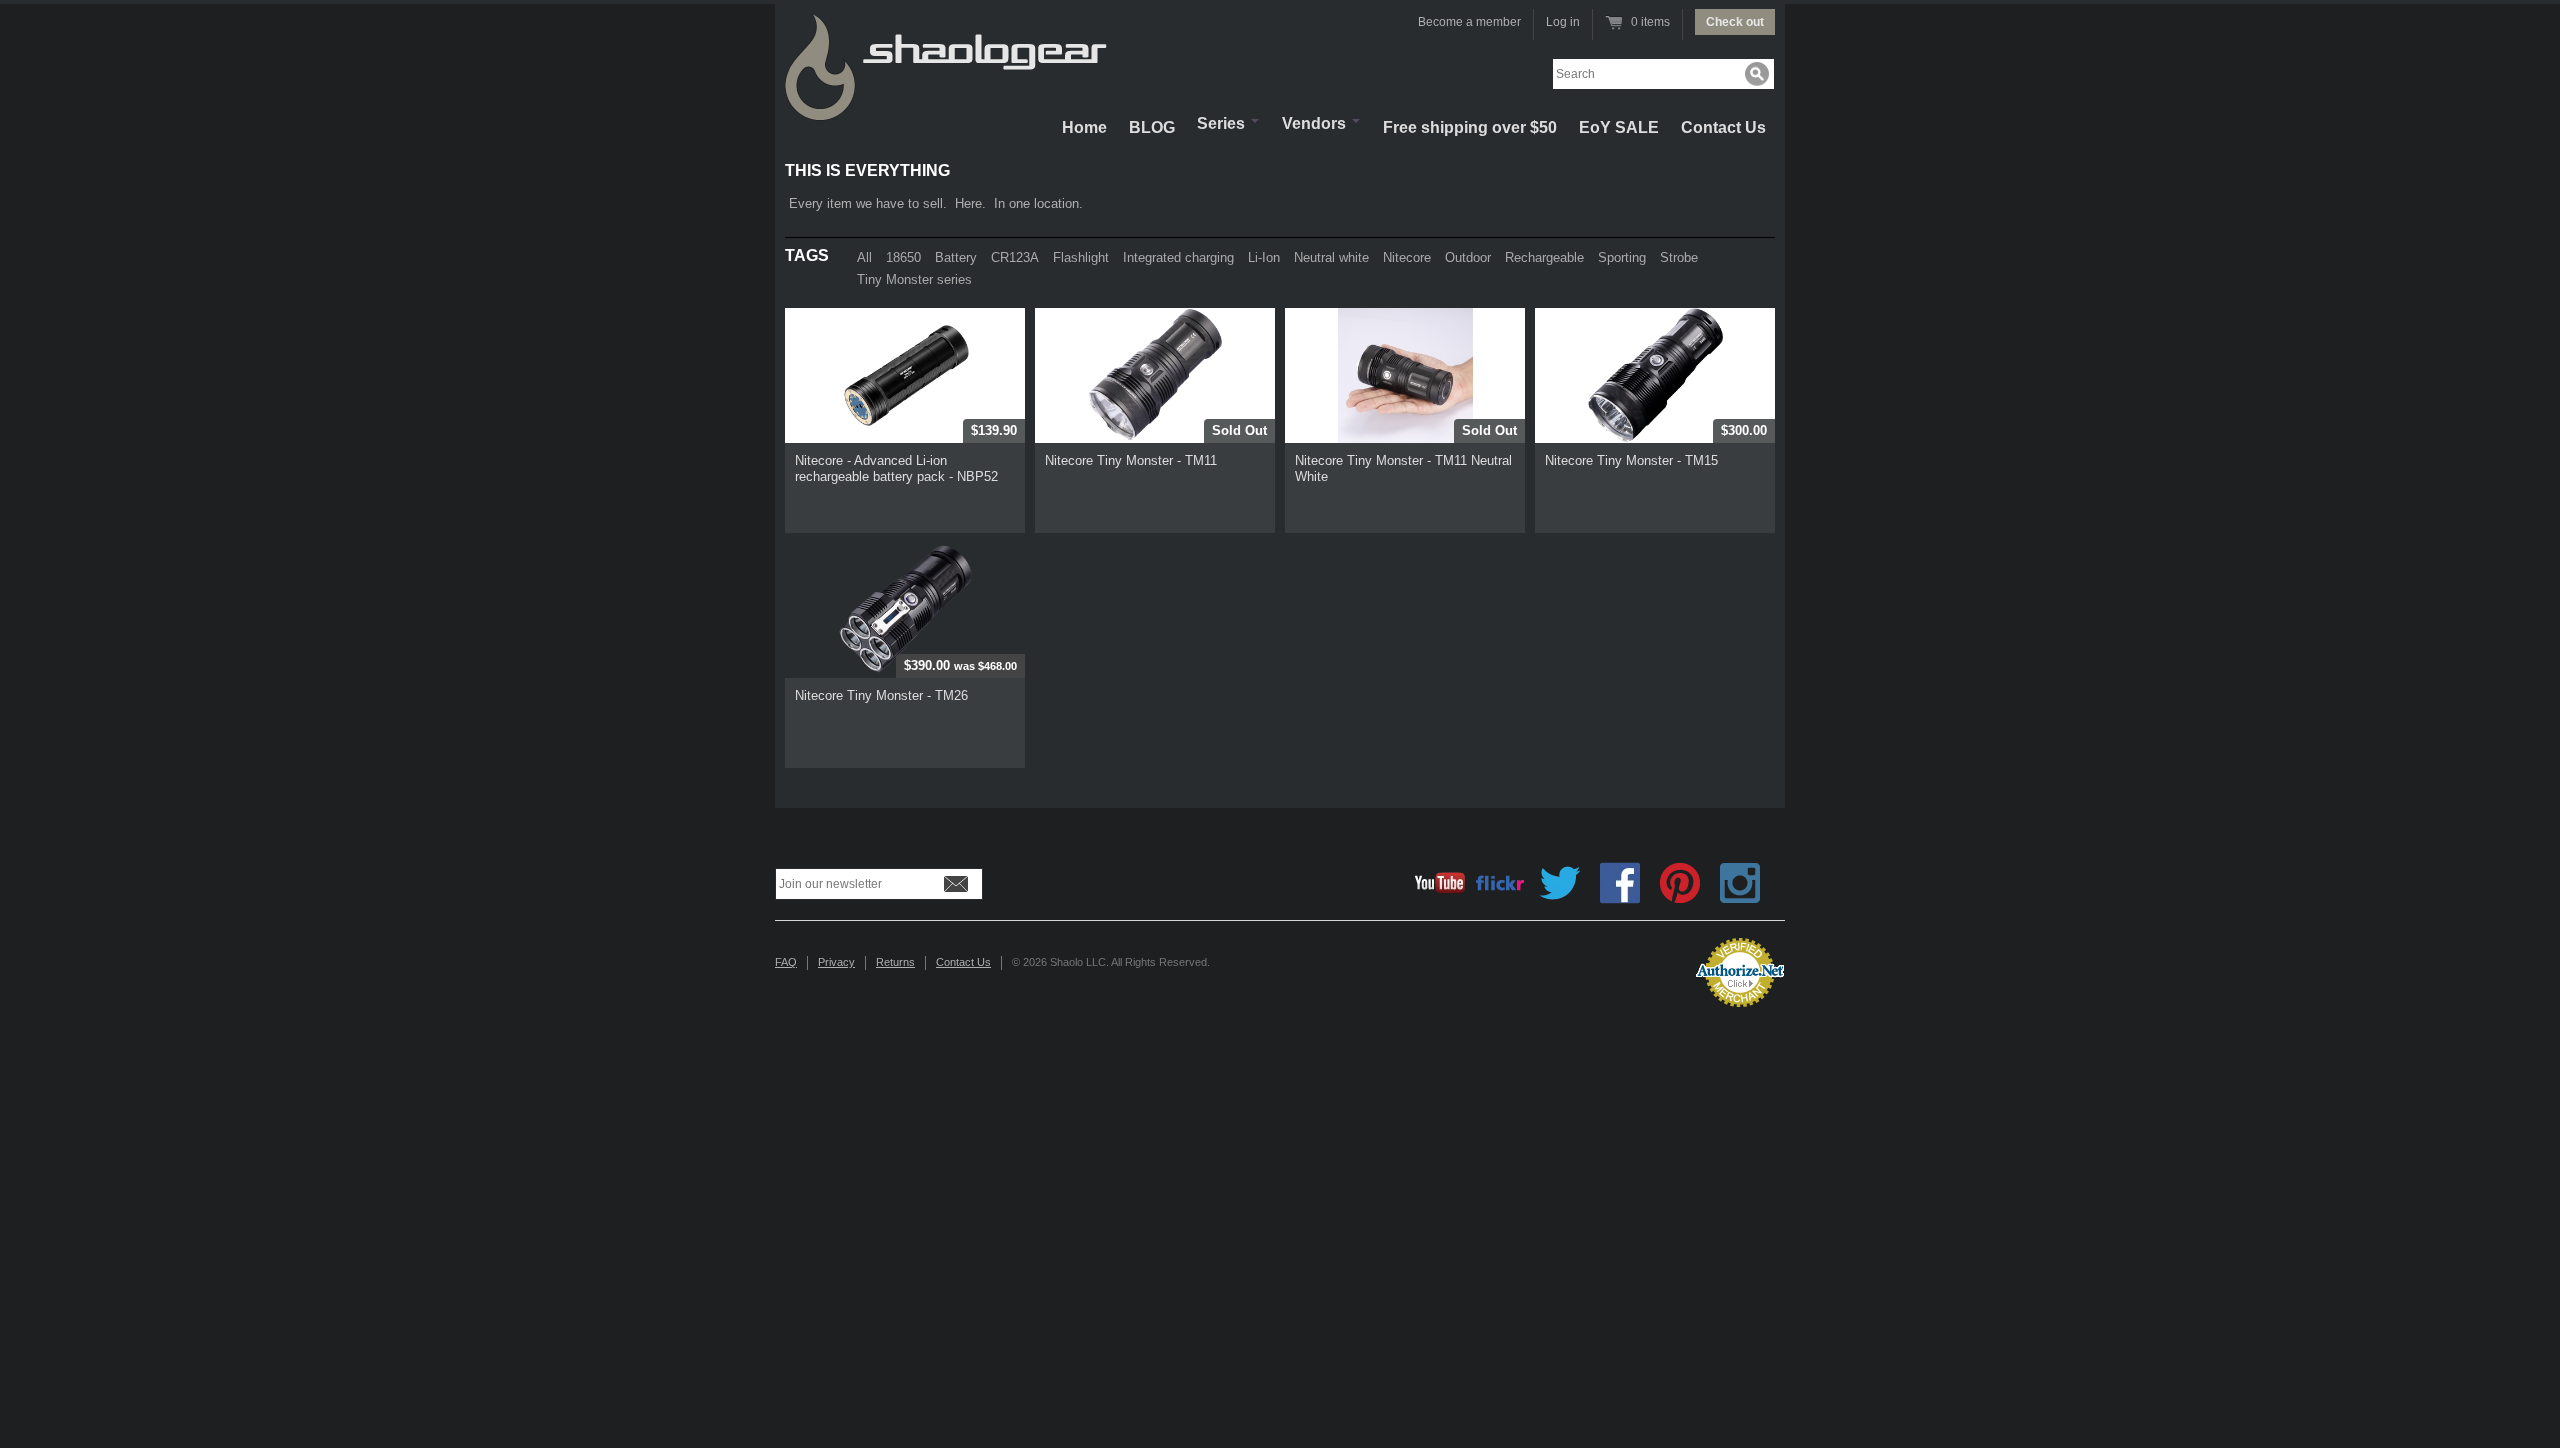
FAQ (786, 962)
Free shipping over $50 (1470, 127)
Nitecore (1407, 257)
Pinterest (1680, 883)
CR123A (1015, 257)
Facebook (1620, 883)
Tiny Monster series (914, 279)
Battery (956, 257)
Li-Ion (1264, 257)
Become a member (1469, 22)
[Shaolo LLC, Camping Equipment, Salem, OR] (1600, 964)
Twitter (1560, 883)
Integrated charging (1178, 257)
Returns (895, 962)
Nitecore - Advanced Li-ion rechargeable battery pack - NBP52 (896, 468)
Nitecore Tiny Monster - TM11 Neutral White (1403, 468)
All (864, 257)
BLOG (1152, 127)
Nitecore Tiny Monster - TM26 (881, 695)
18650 (903, 257)
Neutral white (1331, 257)
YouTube (1440, 883)
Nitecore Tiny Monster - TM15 (1631, 460)
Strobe (1679, 257)
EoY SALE (1619, 127)
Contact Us (1723, 127)
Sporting (1622, 257)
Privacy (836, 962)
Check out (1735, 22)
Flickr (1500, 883)
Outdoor (1468, 257)
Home (1084, 127)
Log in (1563, 22)
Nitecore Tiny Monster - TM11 (1131, 460)
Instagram (1740, 883)
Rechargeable (1544, 257)
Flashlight (1081, 257)
